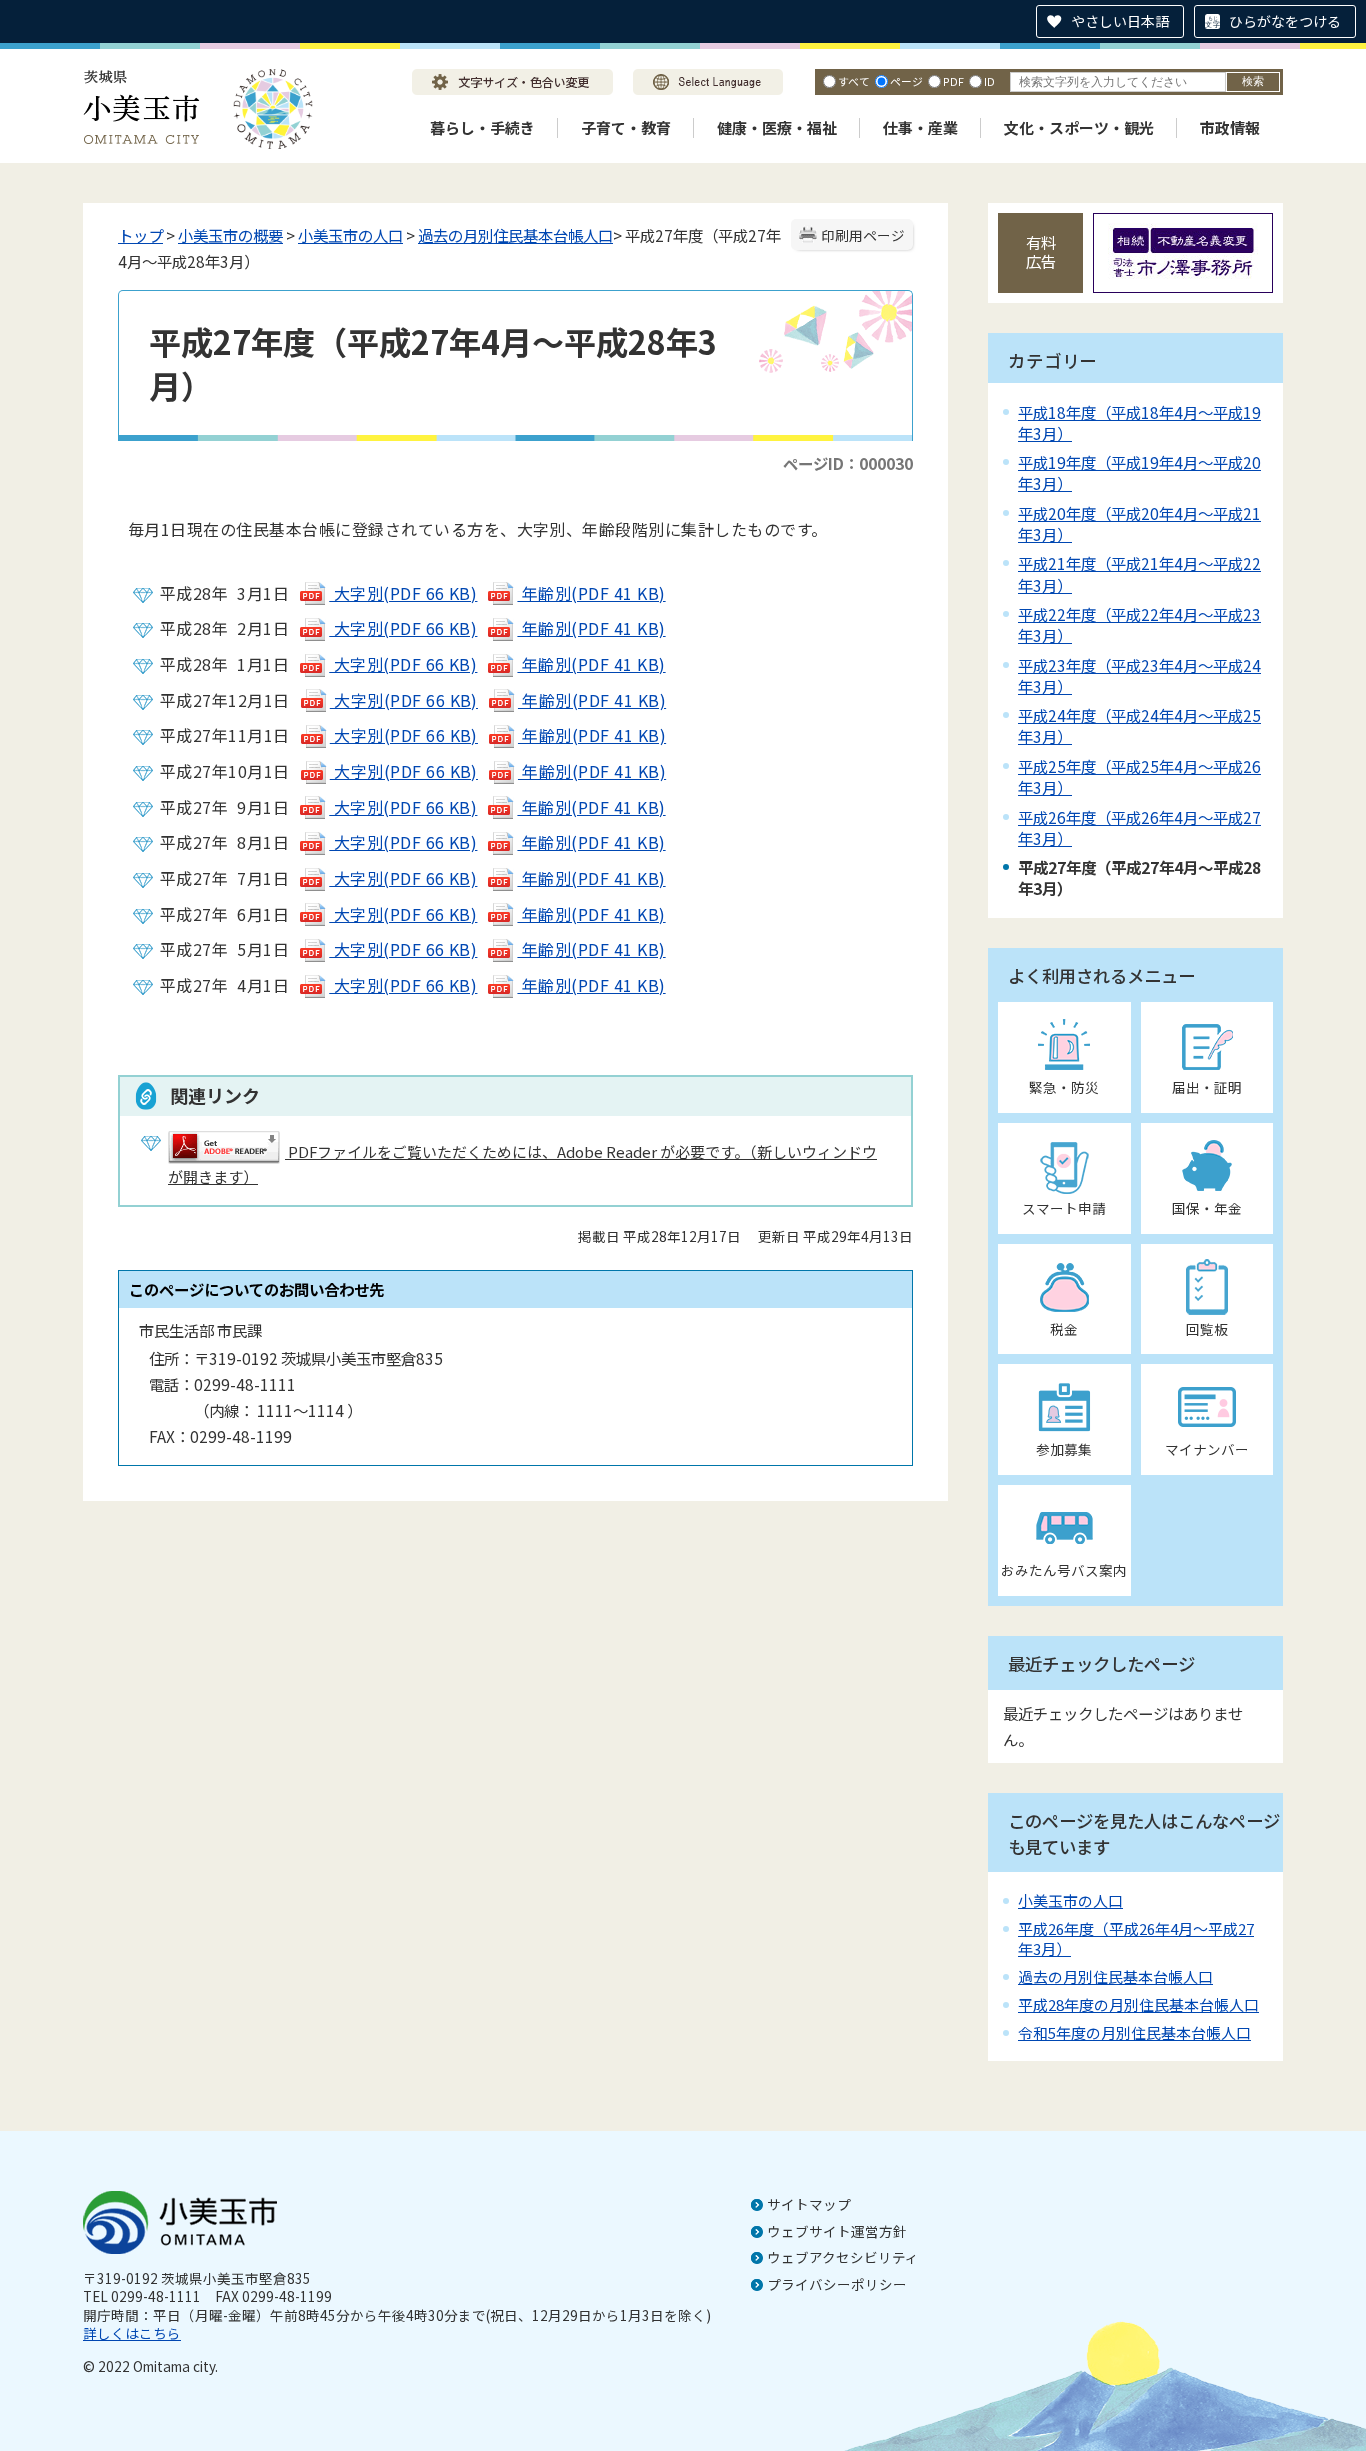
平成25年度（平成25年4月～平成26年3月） (1139, 776)
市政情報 (1230, 127)
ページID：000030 (848, 463)
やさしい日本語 (1120, 21)
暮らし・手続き (482, 127)
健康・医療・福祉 (777, 127)
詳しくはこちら (132, 2333)
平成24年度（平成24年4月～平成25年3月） (1139, 725)
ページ (906, 81)
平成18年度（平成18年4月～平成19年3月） (1139, 422)
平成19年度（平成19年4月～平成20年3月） (1139, 472)
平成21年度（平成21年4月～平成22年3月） (1139, 573)
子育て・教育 (626, 127)
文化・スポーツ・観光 (1079, 127)
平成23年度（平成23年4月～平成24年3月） (1139, 675)
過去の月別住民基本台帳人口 (515, 235)
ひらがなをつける (1285, 21)
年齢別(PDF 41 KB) (591, 593)
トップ (140, 235)
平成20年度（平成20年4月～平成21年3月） (1139, 523)
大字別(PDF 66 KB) (403, 593)
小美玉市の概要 (230, 235)
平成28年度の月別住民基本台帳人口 (1138, 2004)
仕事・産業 (920, 127)
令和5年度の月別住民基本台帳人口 (1134, 2032)
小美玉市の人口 (350, 235)
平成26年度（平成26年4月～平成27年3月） (1139, 827)
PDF (953, 81)
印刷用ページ (863, 235)
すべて (854, 81)
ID (989, 81)
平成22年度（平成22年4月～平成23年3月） (1139, 624)
